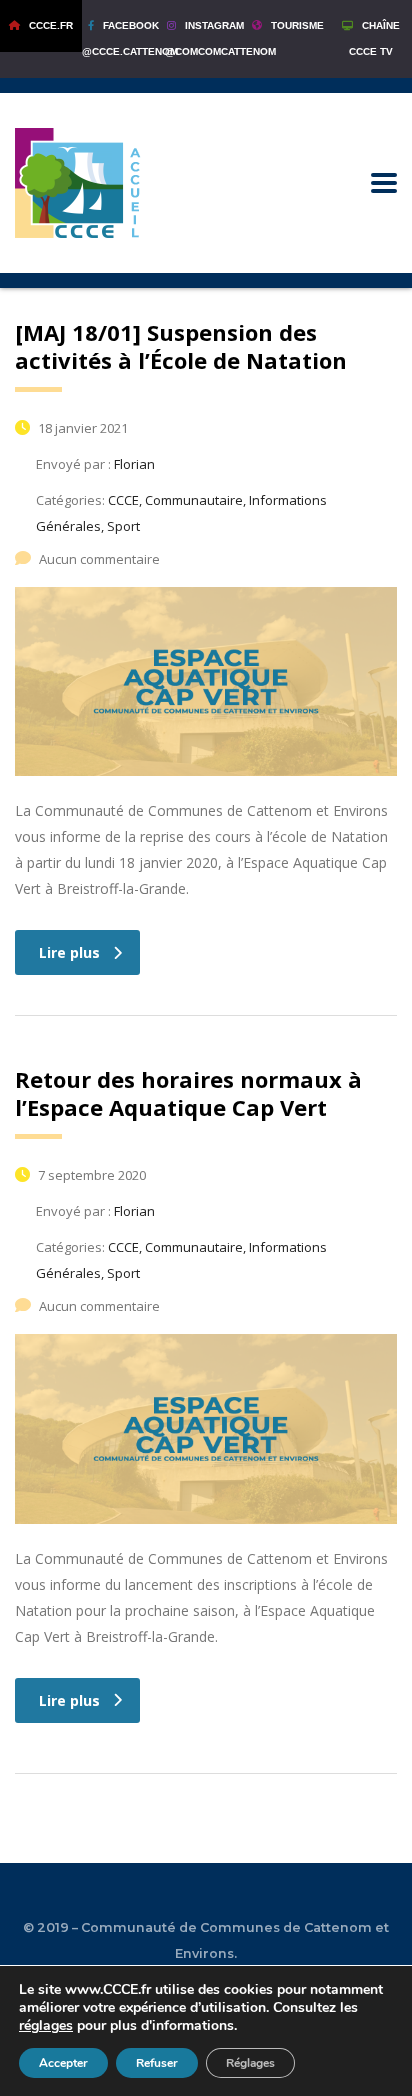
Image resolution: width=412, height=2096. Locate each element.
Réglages (250, 2063)
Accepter (63, 2063)
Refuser (157, 2063)
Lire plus (69, 952)
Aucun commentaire (99, 559)
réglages (46, 2026)
